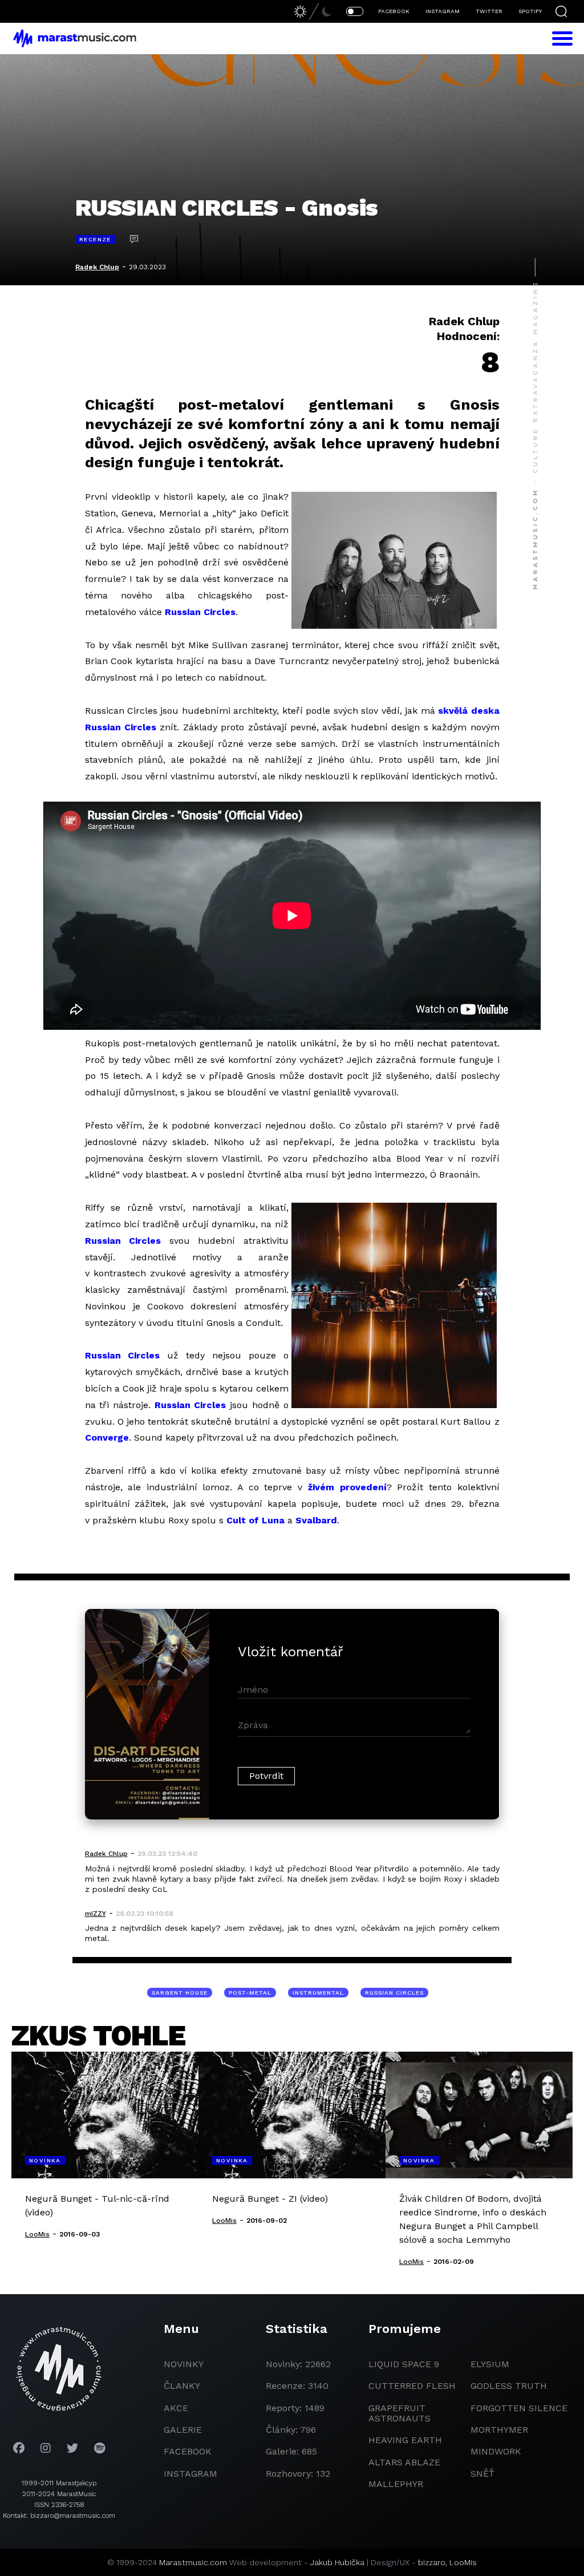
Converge (107, 1437)
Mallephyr (396, 2484)
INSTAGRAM (443, 11)
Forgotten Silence (519, 2408)
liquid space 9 (404, 2364)
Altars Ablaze (404, 2462)
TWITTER (489, 11)
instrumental (318, 1993)
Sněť (482, 2474)
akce (176, 2408)
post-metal (250, 1993)
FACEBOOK (394, 11)
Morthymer (499, 2430)
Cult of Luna (255, 1520)
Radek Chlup (97, 267)
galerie (183, 2430)
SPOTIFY (530, 11)
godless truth (509, 2386)
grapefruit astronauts (400, 2413)
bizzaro (432, 2562)
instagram (190, 2474)
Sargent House (180, 1993)
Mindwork (496, 2451)
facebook (188, 2451)
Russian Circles (200, 612)
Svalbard (316, 1520)
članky (182, 2386)
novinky (184, 2364)
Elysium (490, 2364)
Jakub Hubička (337, 2562)
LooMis (463, 2562)
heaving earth (405, 2440)
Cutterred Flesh (412, 2386)
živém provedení (347, 1487)
